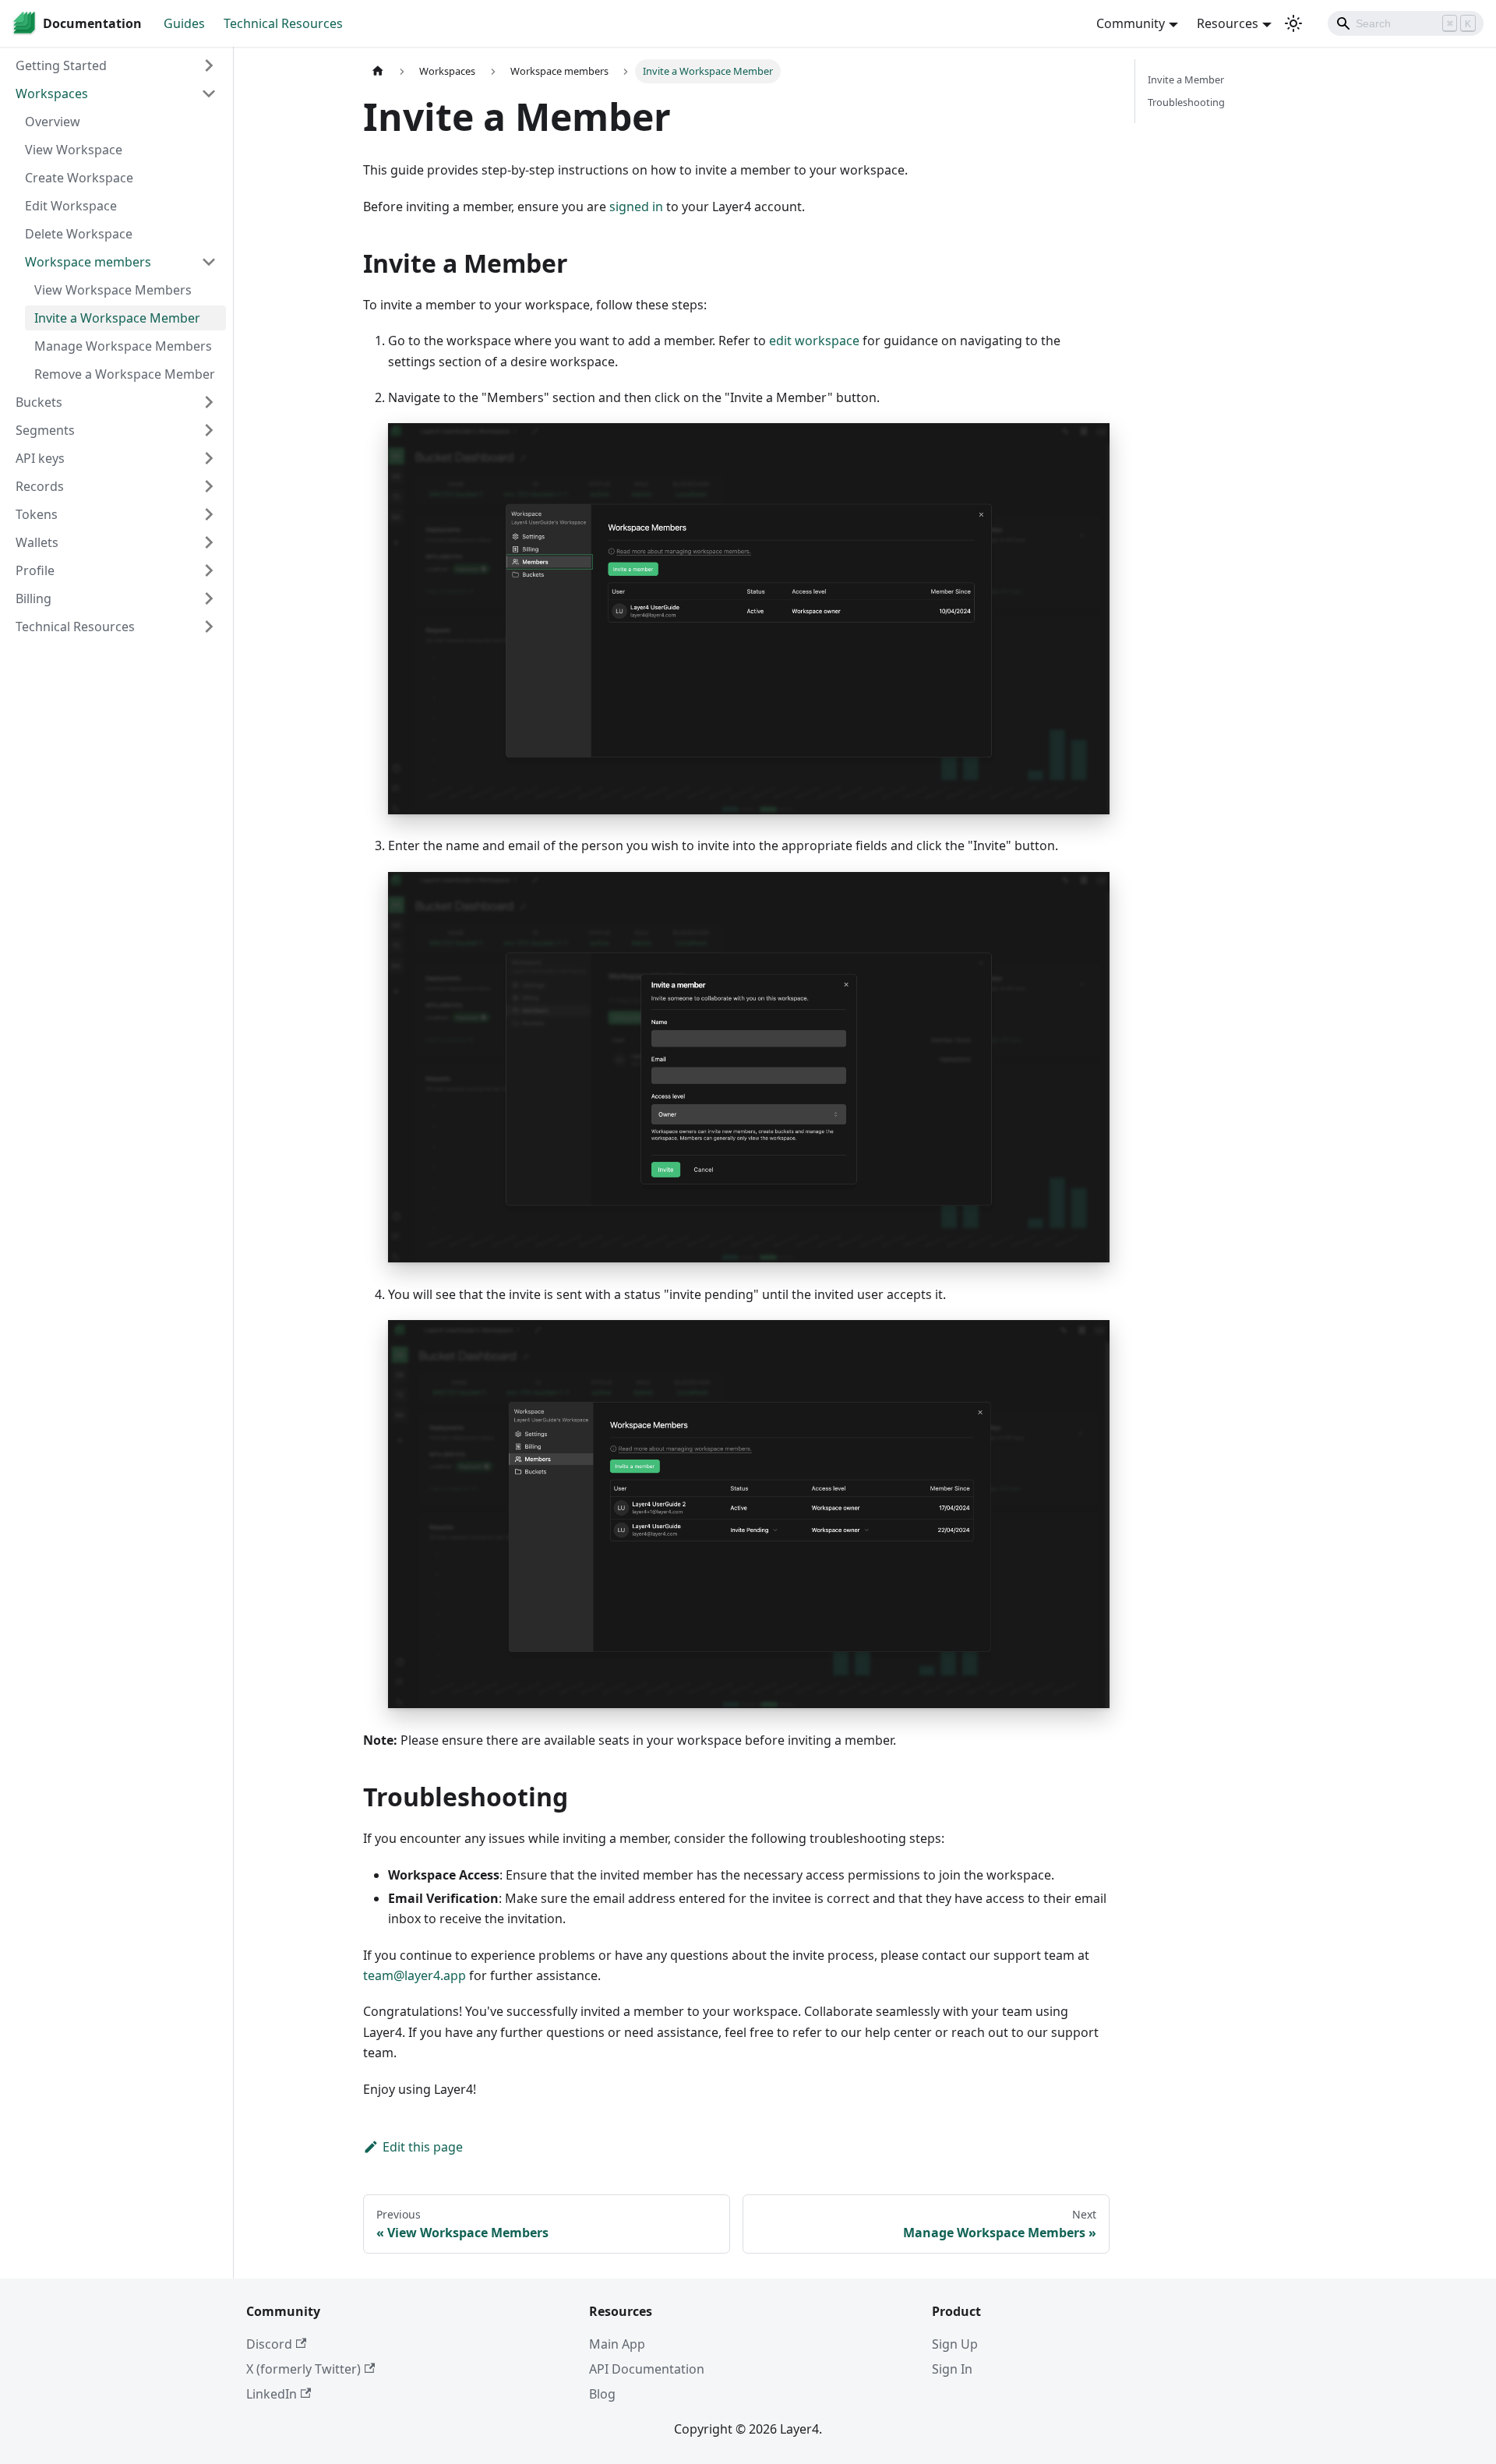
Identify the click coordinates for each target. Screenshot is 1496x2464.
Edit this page (423, 2147)
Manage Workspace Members (123, 346)
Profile (35, 570)
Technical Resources (283, 23)
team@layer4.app (415, 1975)
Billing (34, 598)
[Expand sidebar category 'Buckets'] (209, 402)
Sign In (952, 2369)
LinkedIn (272, 2394)
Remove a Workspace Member (125, 374)
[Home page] (378, 71)
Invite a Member (1186, 79)
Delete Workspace (79, 234)
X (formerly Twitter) (303, 2369)
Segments (45, 430)
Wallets (37, 542)
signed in (636, 207)
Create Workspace (79, 178)
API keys (40, 458)
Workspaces (52, 94)
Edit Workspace (71, 206)
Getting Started (61, 65)
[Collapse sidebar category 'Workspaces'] (209, 94)
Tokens (37, 514)
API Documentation (647, 2369)
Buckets (39, 402)
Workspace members (88, 262)
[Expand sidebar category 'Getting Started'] (209, 65)
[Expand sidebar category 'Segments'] (209, 430)
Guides (184, 23)
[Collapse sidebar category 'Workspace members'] (209, 262)
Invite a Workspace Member (117, 318)
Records (40, 486)
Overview (53, 122)
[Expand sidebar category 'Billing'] (209, 598)
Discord (269, 2344)
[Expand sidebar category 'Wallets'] (209, 542)
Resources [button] (1228, 23)
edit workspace (814, 341)
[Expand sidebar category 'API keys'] (209, 458)
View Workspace (74, 150)
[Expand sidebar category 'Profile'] (209, 570)
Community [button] (1131, 23)
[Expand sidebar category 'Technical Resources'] (209, 627)
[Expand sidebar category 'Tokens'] (209, 514)
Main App (617, 2344)
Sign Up (955, 2344)
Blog (602, 2394)
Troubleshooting (1186, 102)
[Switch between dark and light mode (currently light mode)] (1293, 23)
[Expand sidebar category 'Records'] (209, 486)
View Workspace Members (113, 290)
